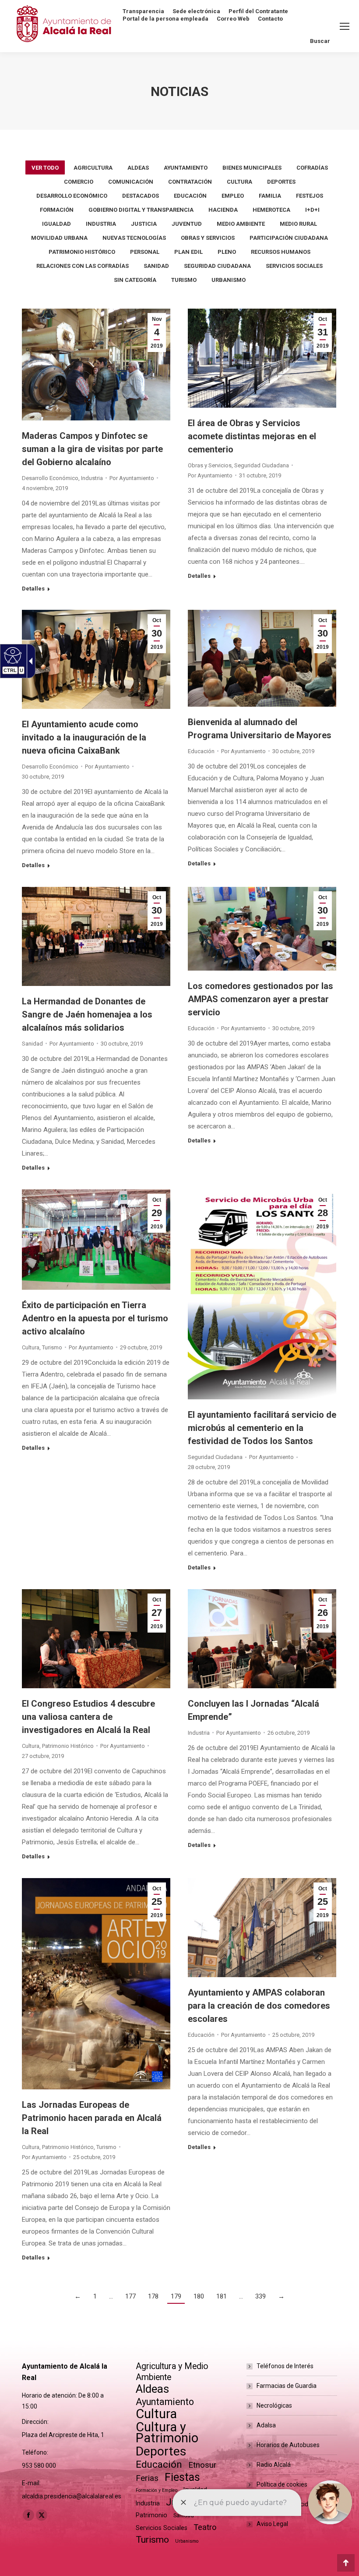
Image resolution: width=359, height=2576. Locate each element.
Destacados (141, 196)
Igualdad (56, 224)
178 (153, 2296)
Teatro (205, 2527)
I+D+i (312, 210)
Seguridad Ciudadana (217, 266)
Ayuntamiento (186, 168)
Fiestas (182, 2477)
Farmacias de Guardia (287, 2386)
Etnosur (202, 2465)
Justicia (144, 224)
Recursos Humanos (281, 252)
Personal (145, 252)
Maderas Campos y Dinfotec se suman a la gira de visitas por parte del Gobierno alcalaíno (92, 449)
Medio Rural (298, 224)
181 (222, 2296)
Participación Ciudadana (289, 238)
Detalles (33, 589)
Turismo (184, 280)
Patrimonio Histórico (82, 252)
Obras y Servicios (208, 238)
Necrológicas (274, 2405)
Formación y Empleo (157, 2490)
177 (130, 2296)
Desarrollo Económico (72, 196)
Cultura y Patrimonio (167, 2433)
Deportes (281, 182)
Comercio (79, 182)
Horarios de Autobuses (288, 2445)
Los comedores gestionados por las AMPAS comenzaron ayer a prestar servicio (260, 999)
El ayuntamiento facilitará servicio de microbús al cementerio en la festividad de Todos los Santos (262, 1428)
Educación (190, 196)
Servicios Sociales (294, 266)
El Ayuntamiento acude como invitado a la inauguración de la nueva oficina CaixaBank (84, 737)
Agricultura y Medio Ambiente (172, 2372)
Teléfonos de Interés (285, 2366)
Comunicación (131, 182)
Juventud (187, 224)
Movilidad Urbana (59, 238)
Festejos (310, 196)
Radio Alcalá (274, 2465)
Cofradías (312, 168)
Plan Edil (188, 252)
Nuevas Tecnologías (134, 238)
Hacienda (223, 210)
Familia (270, 196)
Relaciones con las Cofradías (83, 266)
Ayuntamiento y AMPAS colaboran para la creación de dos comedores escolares (259, 2006)
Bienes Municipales (252, 168)
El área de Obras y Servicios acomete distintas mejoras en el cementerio (252, 436)
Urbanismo (229, 280)
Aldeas (138, 168)
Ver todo (45, 168)
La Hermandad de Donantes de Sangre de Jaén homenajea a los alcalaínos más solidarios (87, 1014)
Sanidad (156, 266)
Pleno (227, 252)
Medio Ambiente (241, 224)
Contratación (190, 182)
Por (132, 478)
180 (199, 2296)
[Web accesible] (12, 655)
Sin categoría (135, 280)
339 (260, 2296)
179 (176, 2296)
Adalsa (266, 2425)
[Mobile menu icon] (345, 26)
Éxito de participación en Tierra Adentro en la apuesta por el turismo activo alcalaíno (95, 1318)
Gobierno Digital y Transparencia (141, 210)
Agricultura (93, 168)
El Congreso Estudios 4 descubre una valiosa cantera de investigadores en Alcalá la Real (88, 1717)
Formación (57, 210)
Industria (101, 224)
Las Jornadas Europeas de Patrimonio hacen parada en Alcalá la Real (92, 2118)
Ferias (147, 2478)
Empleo (233, 196)
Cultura (239, 182)
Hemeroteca (271, 210)
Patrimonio (151, 2515)
